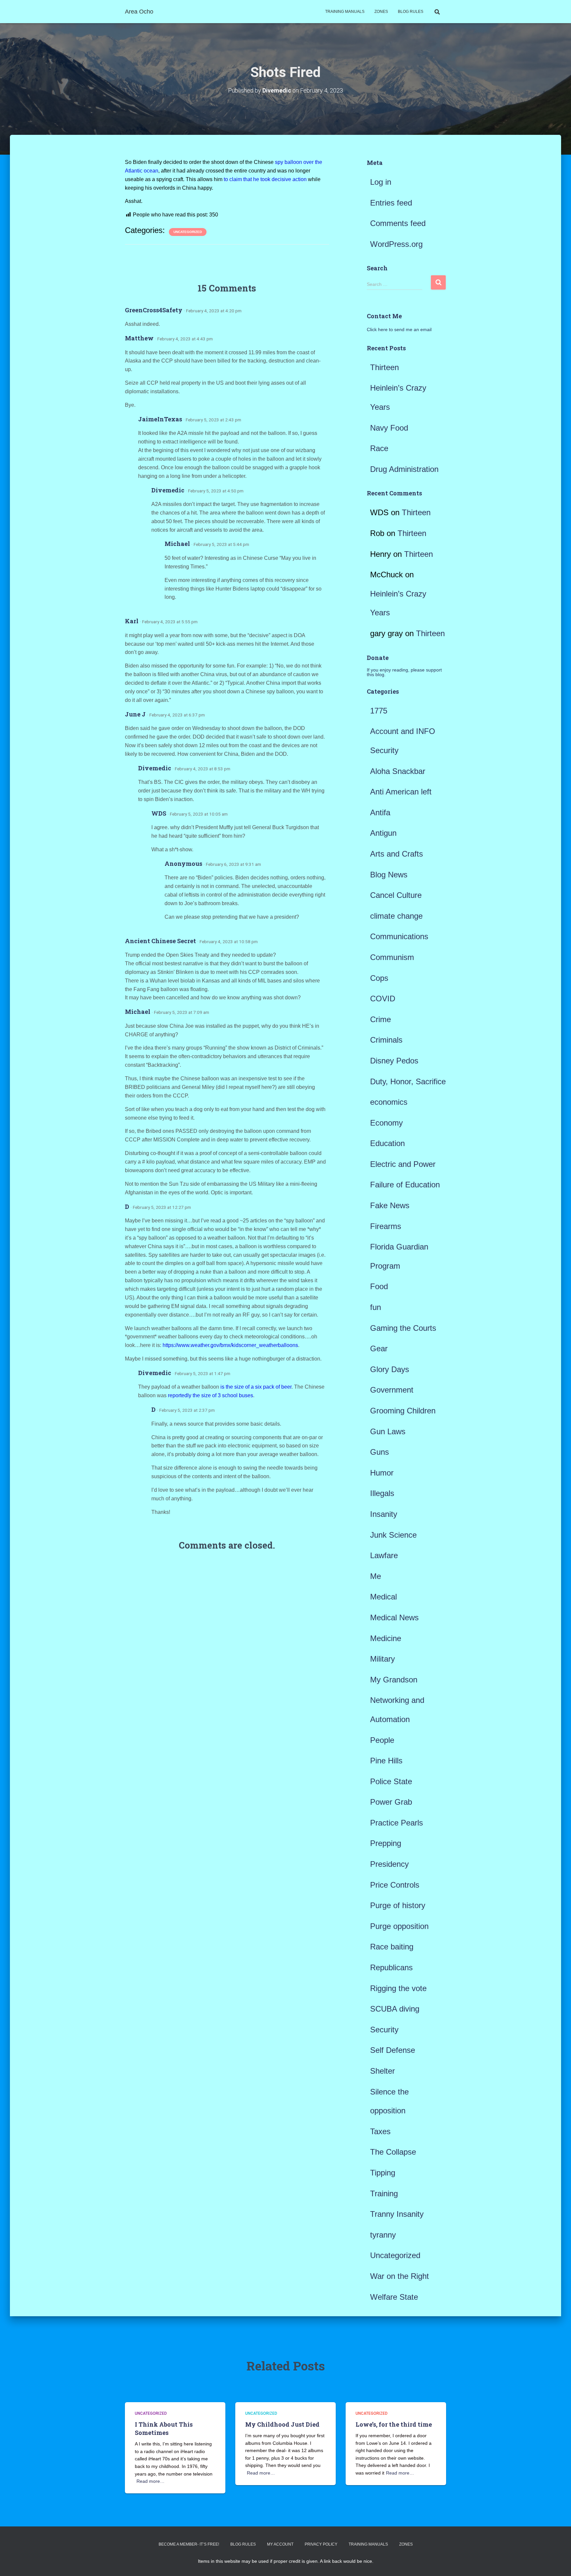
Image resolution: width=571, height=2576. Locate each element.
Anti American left (401, 792)
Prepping (386, 1843)
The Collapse (393, 2152)
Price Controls (395, 1885)
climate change (396, 916)
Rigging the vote (398, 1988)
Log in (381, 182)
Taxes (380, 2131)
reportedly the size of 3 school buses (210, 1395)
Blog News (389, 875)
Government (392, 1390)
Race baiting (392, 1947)
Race (379, 448)
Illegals (382, 1493)
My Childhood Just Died (282, 2424)
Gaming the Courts (403, 1328)
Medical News (394, 1617)
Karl (132, 621)
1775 (379, 711)
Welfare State (394, 2297)
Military (382, 1659)
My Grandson (394, 1680)
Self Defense (393, 2050)
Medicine (386, 1638)
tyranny (383, 2235)
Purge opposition (399, 1926)
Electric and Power (403, 1164)
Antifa (380, 812)
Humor (382, 1473)
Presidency (389, 1864)
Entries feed (391, 203)
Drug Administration (404, 469)
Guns (380, 1452)
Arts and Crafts (397, 854)
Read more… (151, 2481)
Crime (381, 1019)
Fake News (390, 1205)
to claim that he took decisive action (265, 179)
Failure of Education (405, 1185)
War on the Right (400, 2276)
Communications (399, 936)
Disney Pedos (394, 1061)
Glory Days (390, 1369)
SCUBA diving (395, 2009)
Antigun (383, 833)
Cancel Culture (396, 895)
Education (387, 1143)
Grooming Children (403, 1411)
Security (384, 2030)
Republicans (391, 1967)
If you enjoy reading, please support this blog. (404, 672)
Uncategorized (188, 232)
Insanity (384, 1514)
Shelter (382, 2071)
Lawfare (384, 1555)
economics (389, 1102)
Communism (392, 957)
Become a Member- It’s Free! (189, 2544)
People (382, 1740)
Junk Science (393, 1535)
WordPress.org (396, 244)
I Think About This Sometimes (164, 2428)
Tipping (383, 2173)
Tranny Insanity (397, 2214)
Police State (391, 1781)
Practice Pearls (397, 1823)
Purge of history (398, 1905)
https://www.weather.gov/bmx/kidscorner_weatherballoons (230, 1345)
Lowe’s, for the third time (394, 2424)
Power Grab (391, 1802)
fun (376, 1307)
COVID (383, 999)
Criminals (386, 1040)
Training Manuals (345, 12)
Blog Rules (411, 12)
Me (376, 1576)
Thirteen (384, 367)
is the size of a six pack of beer (255, 1387)
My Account (280, 2544)
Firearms (386, 1226)
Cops (379, 978)
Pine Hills (386, 1761)
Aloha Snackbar (398, 771)
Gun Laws (388, 1431)
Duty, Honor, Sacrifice (408, 1081)
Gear (379, 1348)
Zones (381, 12)
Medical (383, 1597)
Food (379, 1286)
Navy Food (389, 428)
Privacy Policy (321, 2544)
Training (384, 2193)
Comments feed (398, 223)
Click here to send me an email (399, 329)
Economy (386, 1123)
